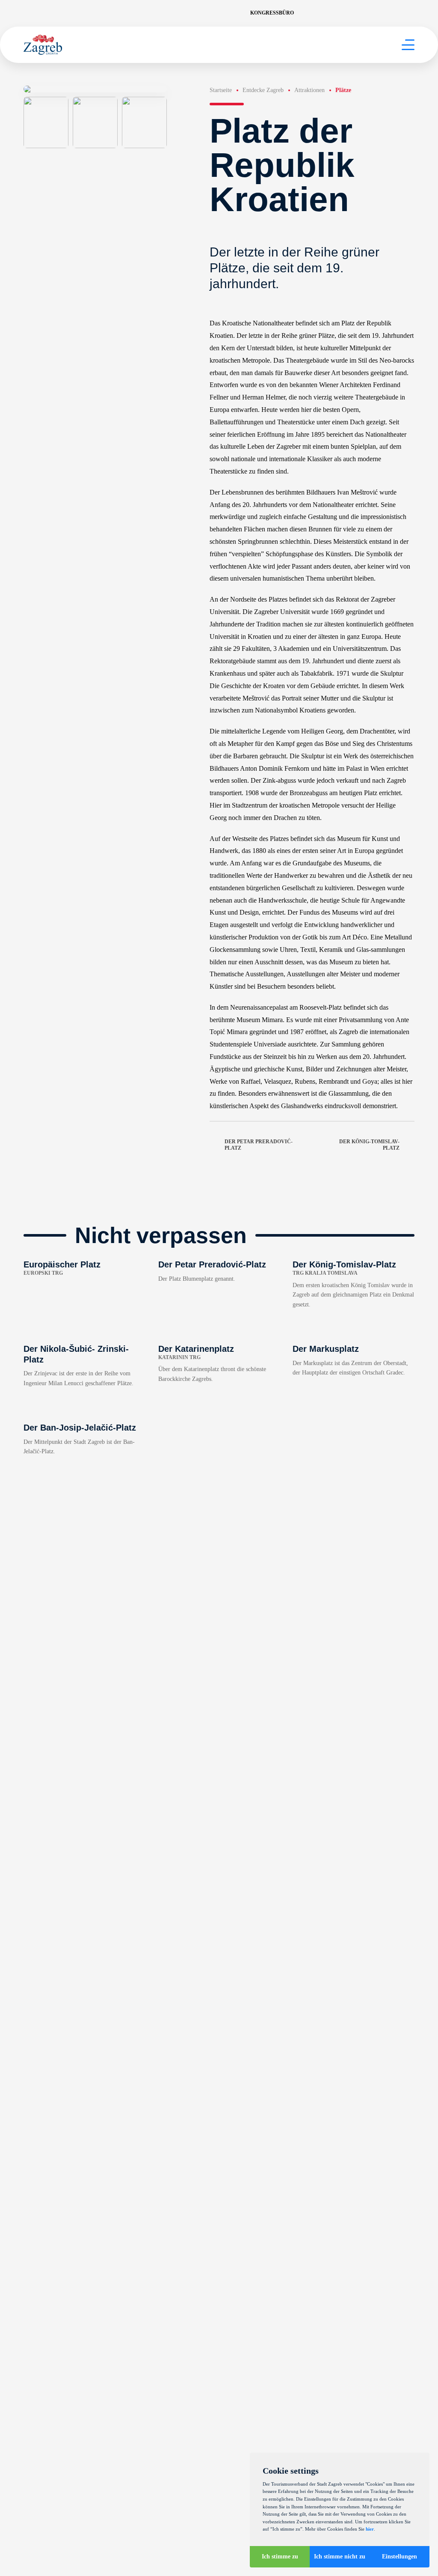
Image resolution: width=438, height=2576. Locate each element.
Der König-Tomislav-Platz (369, 1145)
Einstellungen (400, 2557)
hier (370, 2529)
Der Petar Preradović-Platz (259, 1145)
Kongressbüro (272, 13)
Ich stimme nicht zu (340, 2557)
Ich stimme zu (280, 2557)
